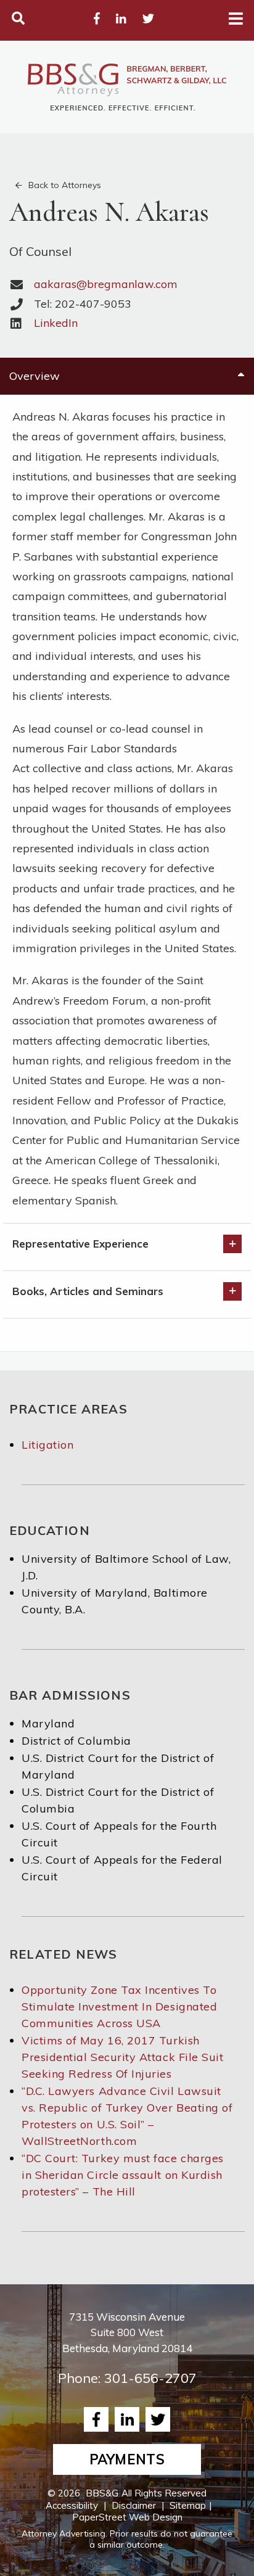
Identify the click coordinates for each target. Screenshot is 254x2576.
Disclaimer (134, 2505)
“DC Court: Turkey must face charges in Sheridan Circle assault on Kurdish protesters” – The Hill (123, 2175)
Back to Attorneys (65, 185)
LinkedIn (56, 323)
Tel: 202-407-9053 (83, 304)
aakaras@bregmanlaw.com (106, 284)
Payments (127, 2459)
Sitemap (188, 2505)
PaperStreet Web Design (127, 2517)
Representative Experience (80, 1244)
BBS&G (102, 2493)
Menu (236, 19)
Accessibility (72, 2505)
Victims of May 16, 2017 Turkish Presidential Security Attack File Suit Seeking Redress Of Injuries (123, 2057)
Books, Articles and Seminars (88, 1291)
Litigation (47, 1445)
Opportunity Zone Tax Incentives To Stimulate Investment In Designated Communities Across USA (119, 2006)
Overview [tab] (35, 376)
